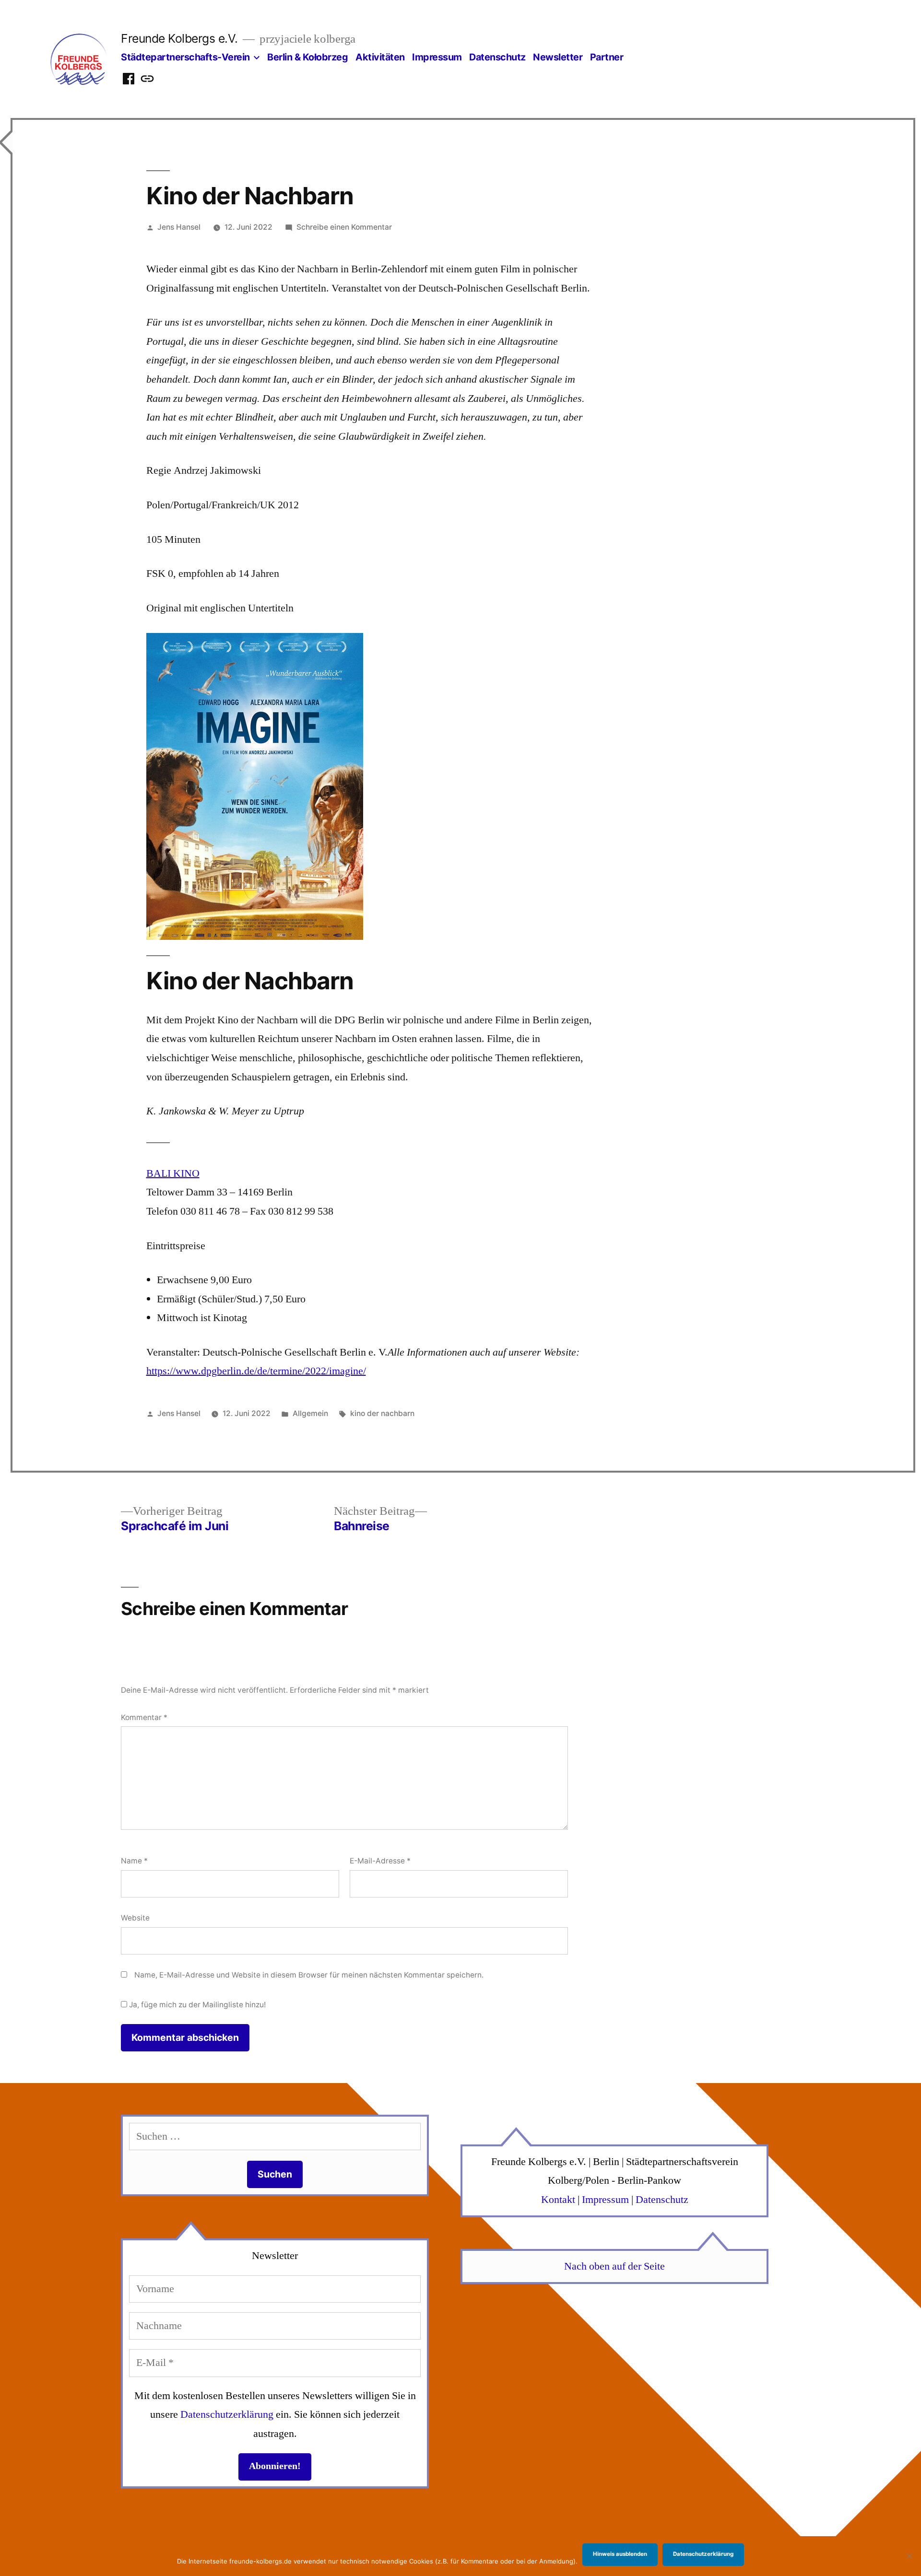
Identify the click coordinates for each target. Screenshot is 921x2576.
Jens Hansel (179, 227)
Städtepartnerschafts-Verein (185, 57)
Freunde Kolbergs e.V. (179, 38)
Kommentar (144, 1717)
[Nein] (909, 2556)
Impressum (437, 57)
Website (135, 1918)
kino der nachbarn (382, 1413)
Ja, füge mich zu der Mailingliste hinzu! (196, 2005)
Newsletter (558, 57)
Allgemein (310, 1413)
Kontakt (558, 2200)
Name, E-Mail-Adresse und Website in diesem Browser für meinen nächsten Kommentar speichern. (309, 1975)
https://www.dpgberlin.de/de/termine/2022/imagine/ (256, 1371)
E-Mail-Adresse (380, 1861)
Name (134, 1861)
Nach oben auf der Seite (614, 2266)
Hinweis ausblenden (620, 2554)
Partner (607, 57)
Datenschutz (497, 57)
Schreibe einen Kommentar (344, 227)
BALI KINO (173, 1173)
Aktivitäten (380, 57)
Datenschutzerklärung (227, 2414)
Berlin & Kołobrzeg (307, 57)
